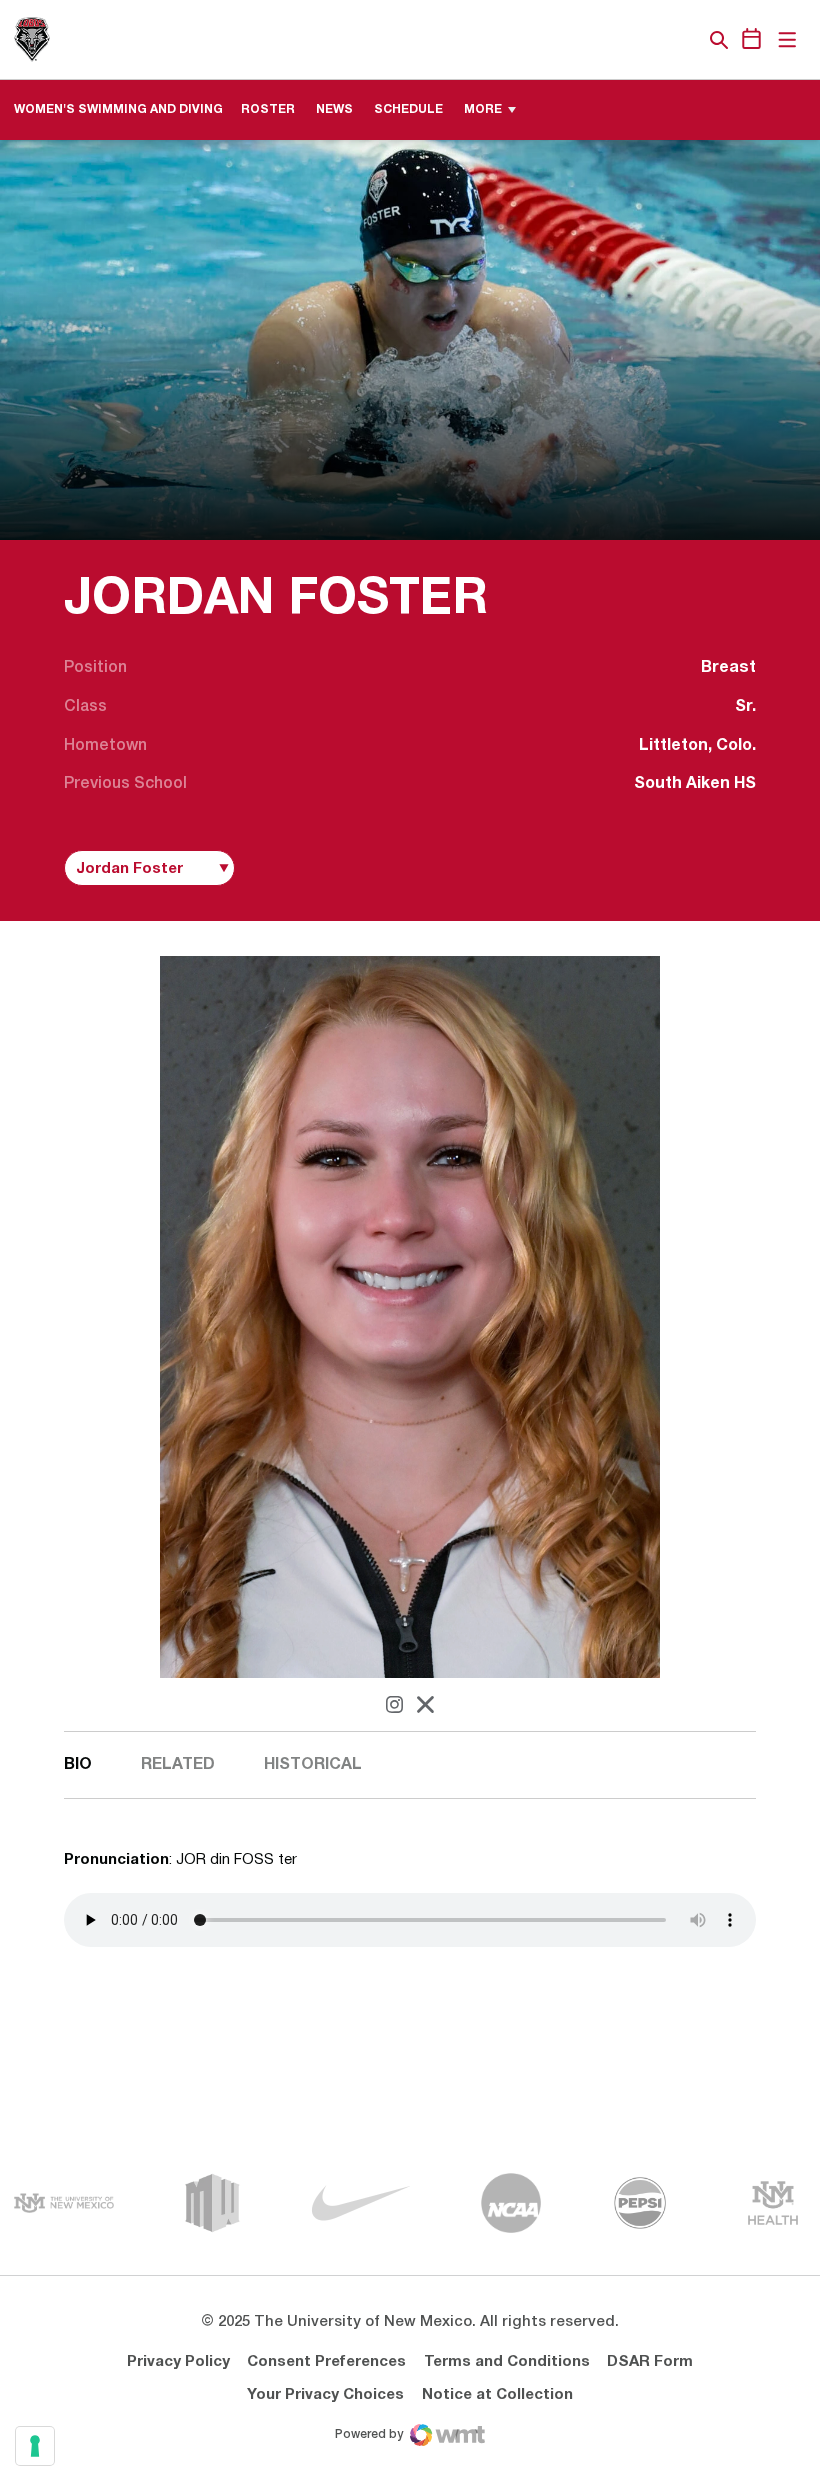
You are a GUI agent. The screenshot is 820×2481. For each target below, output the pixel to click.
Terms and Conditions (507, 2362)
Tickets (650, 40)
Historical (313, 1765)
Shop (685, 40)
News (334, 109)
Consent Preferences (326, 2362)
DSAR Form (650, 2362)
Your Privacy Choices (325, 2395)
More (483, 109)
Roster (268, 109)
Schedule (408, 109)
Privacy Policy (178, 2362)
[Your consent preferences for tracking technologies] (35, 2446)
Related (178, 1765)
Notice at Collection (497, 2395)
